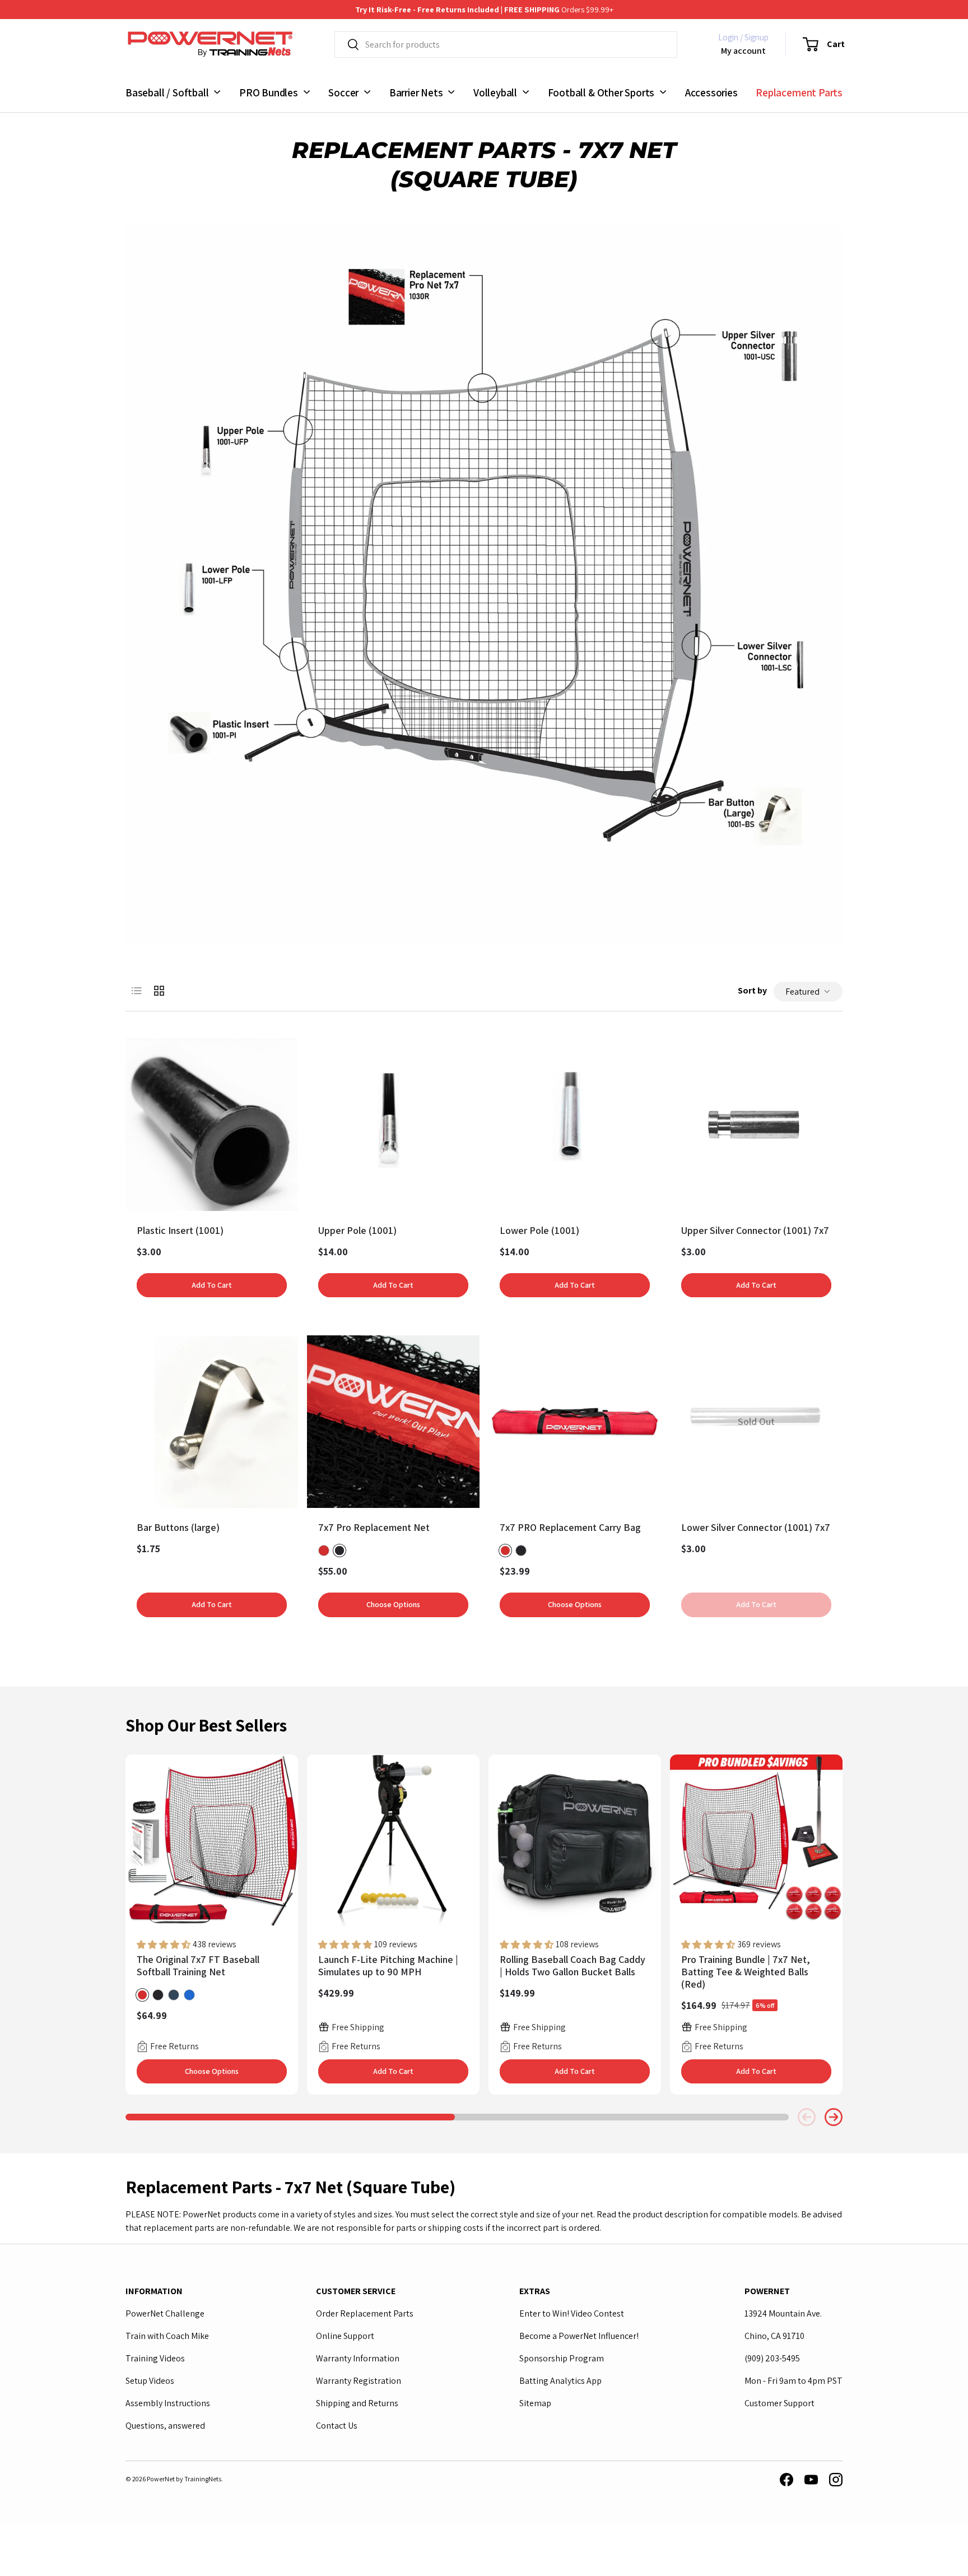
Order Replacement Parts (365, 2313)
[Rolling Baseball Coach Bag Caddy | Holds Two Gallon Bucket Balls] (575, 1841)
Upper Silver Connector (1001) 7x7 (755, 1230)
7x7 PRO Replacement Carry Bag (570, 1527)
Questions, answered (165, 2426)
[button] (817, 44)
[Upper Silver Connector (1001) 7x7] (756, 1125)
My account (743, 50)
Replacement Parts (799, 92)
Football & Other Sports (601, 92)
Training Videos (155, 2358)
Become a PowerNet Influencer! (579, 2336)
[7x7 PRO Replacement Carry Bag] (575, 1422)
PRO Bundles (269, 92)
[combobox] (506, 45)
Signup (757, 37)
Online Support (345, 2336)
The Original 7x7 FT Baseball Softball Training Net (198, 1965)
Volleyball (495, 92)
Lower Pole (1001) (539, 1230)
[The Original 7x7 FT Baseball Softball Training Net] (212, 1841)
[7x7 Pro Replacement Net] (393, 1422)
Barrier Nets (416, 92)
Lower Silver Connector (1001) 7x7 (756, 1527)
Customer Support (779, 2403)
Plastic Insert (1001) (180, 1230)
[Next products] (834, 2117)
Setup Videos (150, 2381)
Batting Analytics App (560, 2381)
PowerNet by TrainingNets (184, 2479)
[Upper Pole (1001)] (393, 1125)
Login (728, 37)
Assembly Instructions (168, 2403)
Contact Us (337, 2426)
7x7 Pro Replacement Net (374, 1527)
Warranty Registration (359, 2381)
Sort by (752, 990)
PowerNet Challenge (165, 2313)
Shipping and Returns (357, 2403)
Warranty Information (358, 2358)
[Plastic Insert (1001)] (212, 1125)
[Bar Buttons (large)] (212, 1422)
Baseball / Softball (167, 92)
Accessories (711, 92)
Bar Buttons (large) (178, 1527)
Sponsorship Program (562, 2358)
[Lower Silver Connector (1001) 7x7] (756, 1422)
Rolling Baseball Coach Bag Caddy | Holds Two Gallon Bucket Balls (573, 1965)
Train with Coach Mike (167, 2336)
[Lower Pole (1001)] (575, 1125)
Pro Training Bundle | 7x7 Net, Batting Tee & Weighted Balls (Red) (746, 1972)
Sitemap (535, 2403)
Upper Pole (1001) (357, 1230)
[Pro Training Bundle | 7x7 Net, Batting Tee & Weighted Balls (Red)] (756, 1841)
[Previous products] (807, 2117)
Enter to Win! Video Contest (572, 2313)
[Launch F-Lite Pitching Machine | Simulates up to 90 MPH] (393, 1841)
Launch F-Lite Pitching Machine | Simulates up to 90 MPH (388, 1965)
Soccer (343, 92)
